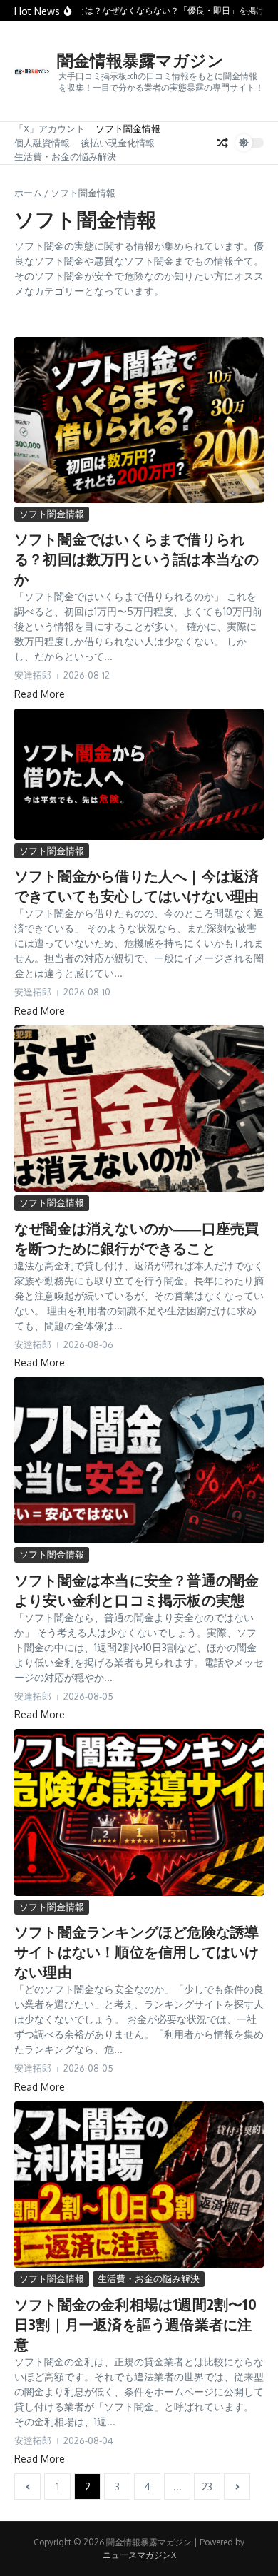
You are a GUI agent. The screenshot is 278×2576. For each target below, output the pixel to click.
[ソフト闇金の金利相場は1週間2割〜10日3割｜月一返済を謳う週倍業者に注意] (139, 2185)
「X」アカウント (50, 128)
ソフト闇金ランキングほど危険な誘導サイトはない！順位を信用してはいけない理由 (137, 1951)
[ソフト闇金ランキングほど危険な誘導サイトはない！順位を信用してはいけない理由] (139, 1812)
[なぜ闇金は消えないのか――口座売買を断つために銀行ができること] (139, 1109)
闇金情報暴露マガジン (140, 60)
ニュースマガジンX (139, 2555)
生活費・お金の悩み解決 (65, 156)
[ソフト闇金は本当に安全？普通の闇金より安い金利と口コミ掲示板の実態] (139, 1460)
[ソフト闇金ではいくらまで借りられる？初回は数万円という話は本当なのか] (139, 420)
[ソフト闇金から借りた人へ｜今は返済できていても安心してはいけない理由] (139, 774)
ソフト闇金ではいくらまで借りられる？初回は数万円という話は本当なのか (137, 558)
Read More (40, 694)
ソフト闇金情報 (128, 128)
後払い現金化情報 (118, 143)
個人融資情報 (42, 143)
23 (207, 2486)
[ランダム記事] (222, 143)
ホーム (28, 193)
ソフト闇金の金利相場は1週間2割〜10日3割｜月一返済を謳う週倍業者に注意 (135, 2324)
